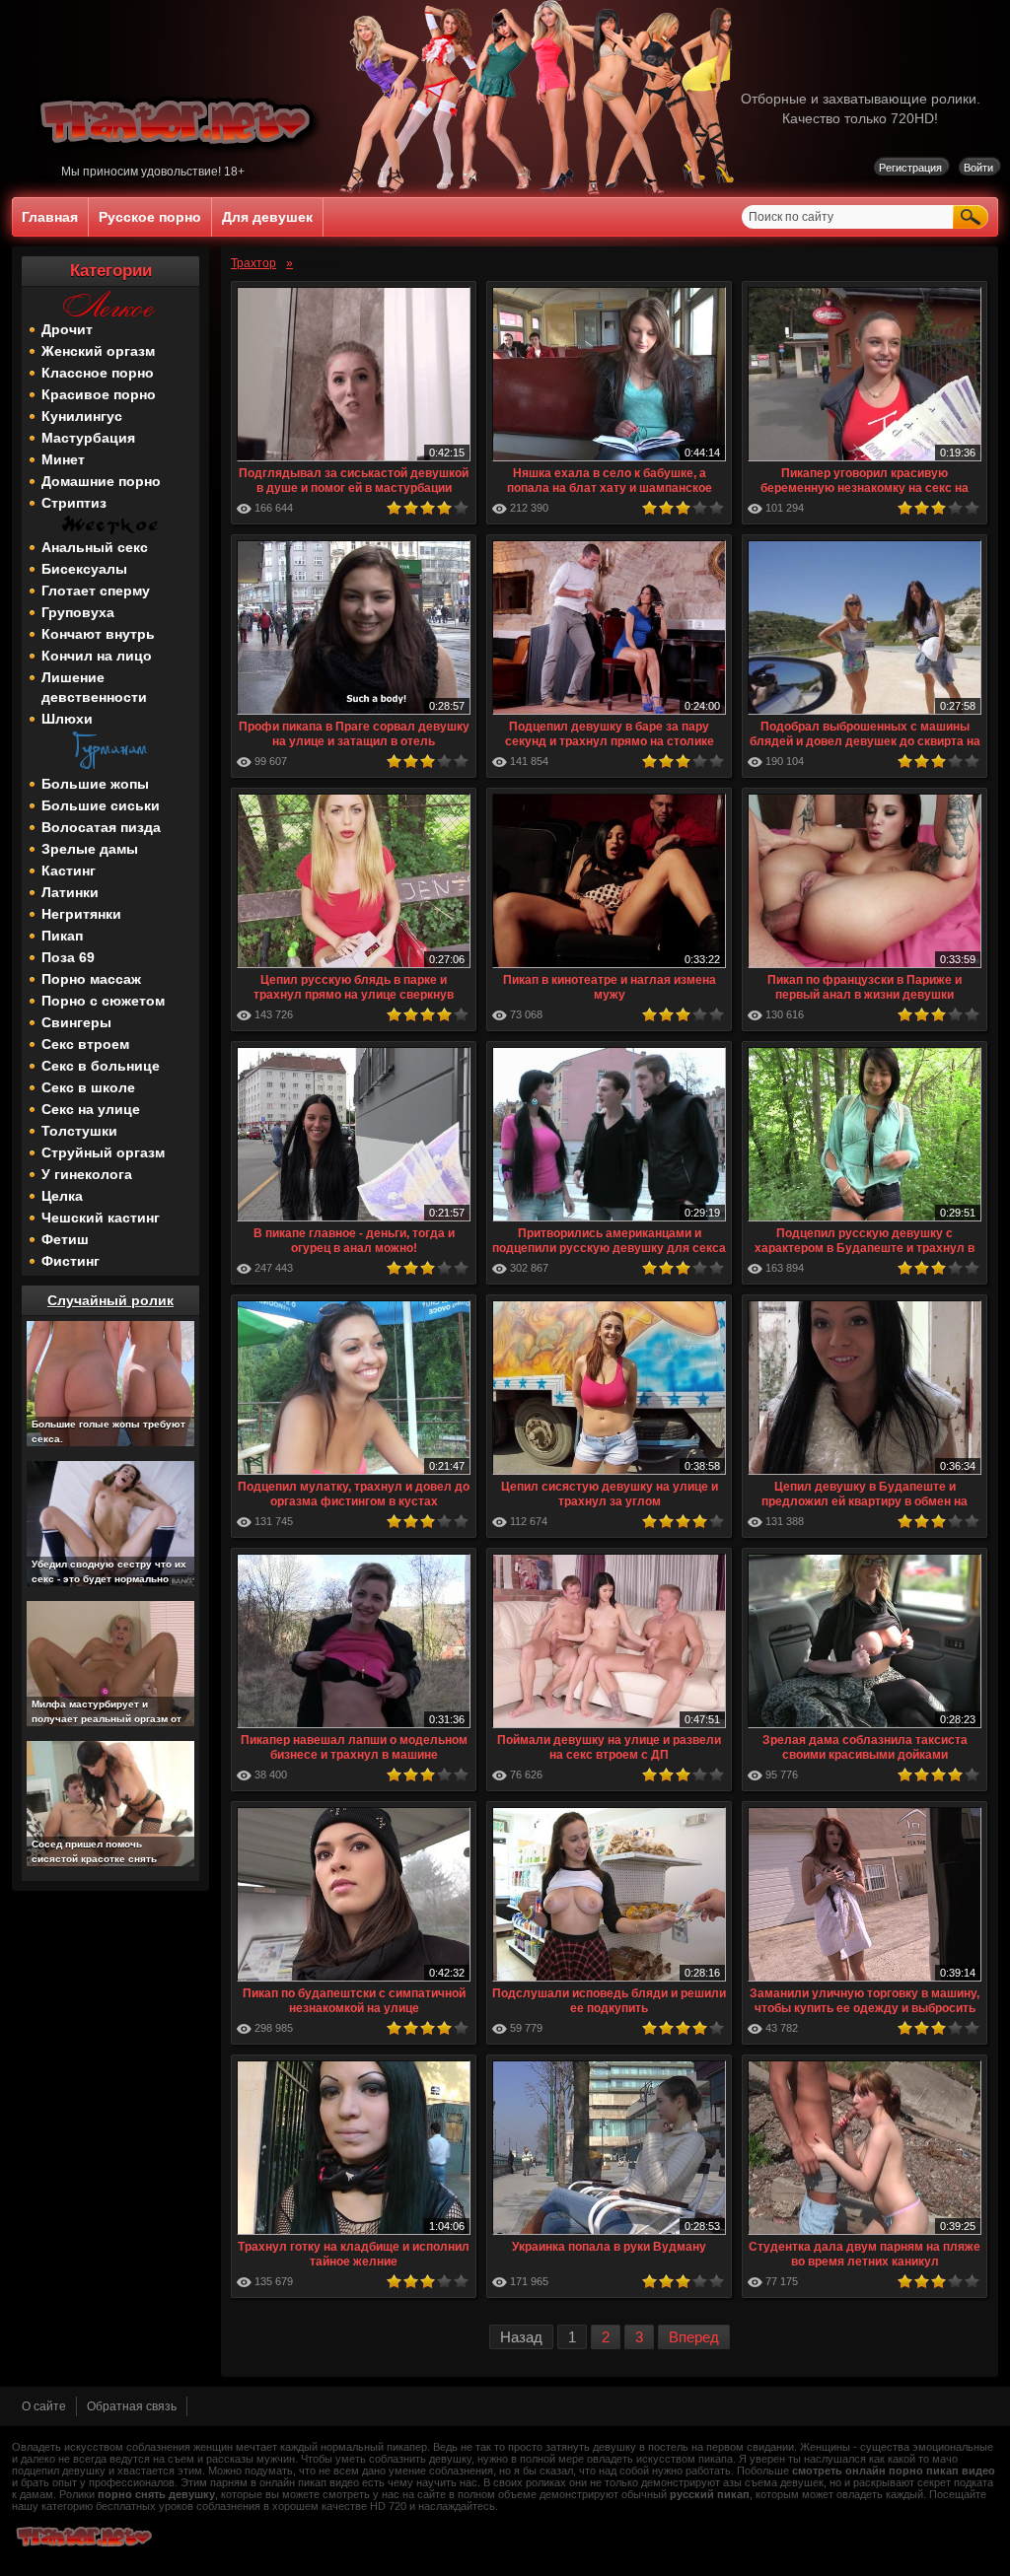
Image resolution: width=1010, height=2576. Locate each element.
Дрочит (67, 329)
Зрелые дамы (90, 849)
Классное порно (98, 373)
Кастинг (69, 870)
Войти (978, 168)
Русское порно (150, 217)
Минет (63, 459)
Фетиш (65, 1239)
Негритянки (81, 914)
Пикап (62, 936)
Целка (62, 1196)
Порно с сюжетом (103, 1001)
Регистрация (910, 168)
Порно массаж (91, 979)
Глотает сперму (96, 591)
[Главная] (179, 161)
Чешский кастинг (101, 1218)
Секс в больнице (101, 1066)
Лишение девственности (94, 687)
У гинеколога (87, 1174)
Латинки (70, 892)
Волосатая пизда (101, 827)
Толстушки (79, 1131)
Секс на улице (91, 1109)
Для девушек (267, 217)
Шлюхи (67, 719)
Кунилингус (82, 416)
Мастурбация (88, 438)
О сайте (44, 2406)
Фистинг (71, 1261)
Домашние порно (101, 481)
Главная (50, 217)
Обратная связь (132, 2406)
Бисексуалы (84, 569)
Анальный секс (95, 547)
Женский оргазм (98, 351)
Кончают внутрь (98, 634)
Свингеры (76, 1022)
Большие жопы (95, 784)
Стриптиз (74, 503)
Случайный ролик (110, 1300)
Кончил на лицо (97, 656)
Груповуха (78, 612)
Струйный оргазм (103, 1152)
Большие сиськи (101, 805)
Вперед (694, 2337)
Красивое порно (99, 394)
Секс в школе (88, 1087)
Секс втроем (85, 1044)
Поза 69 (68, 957)
